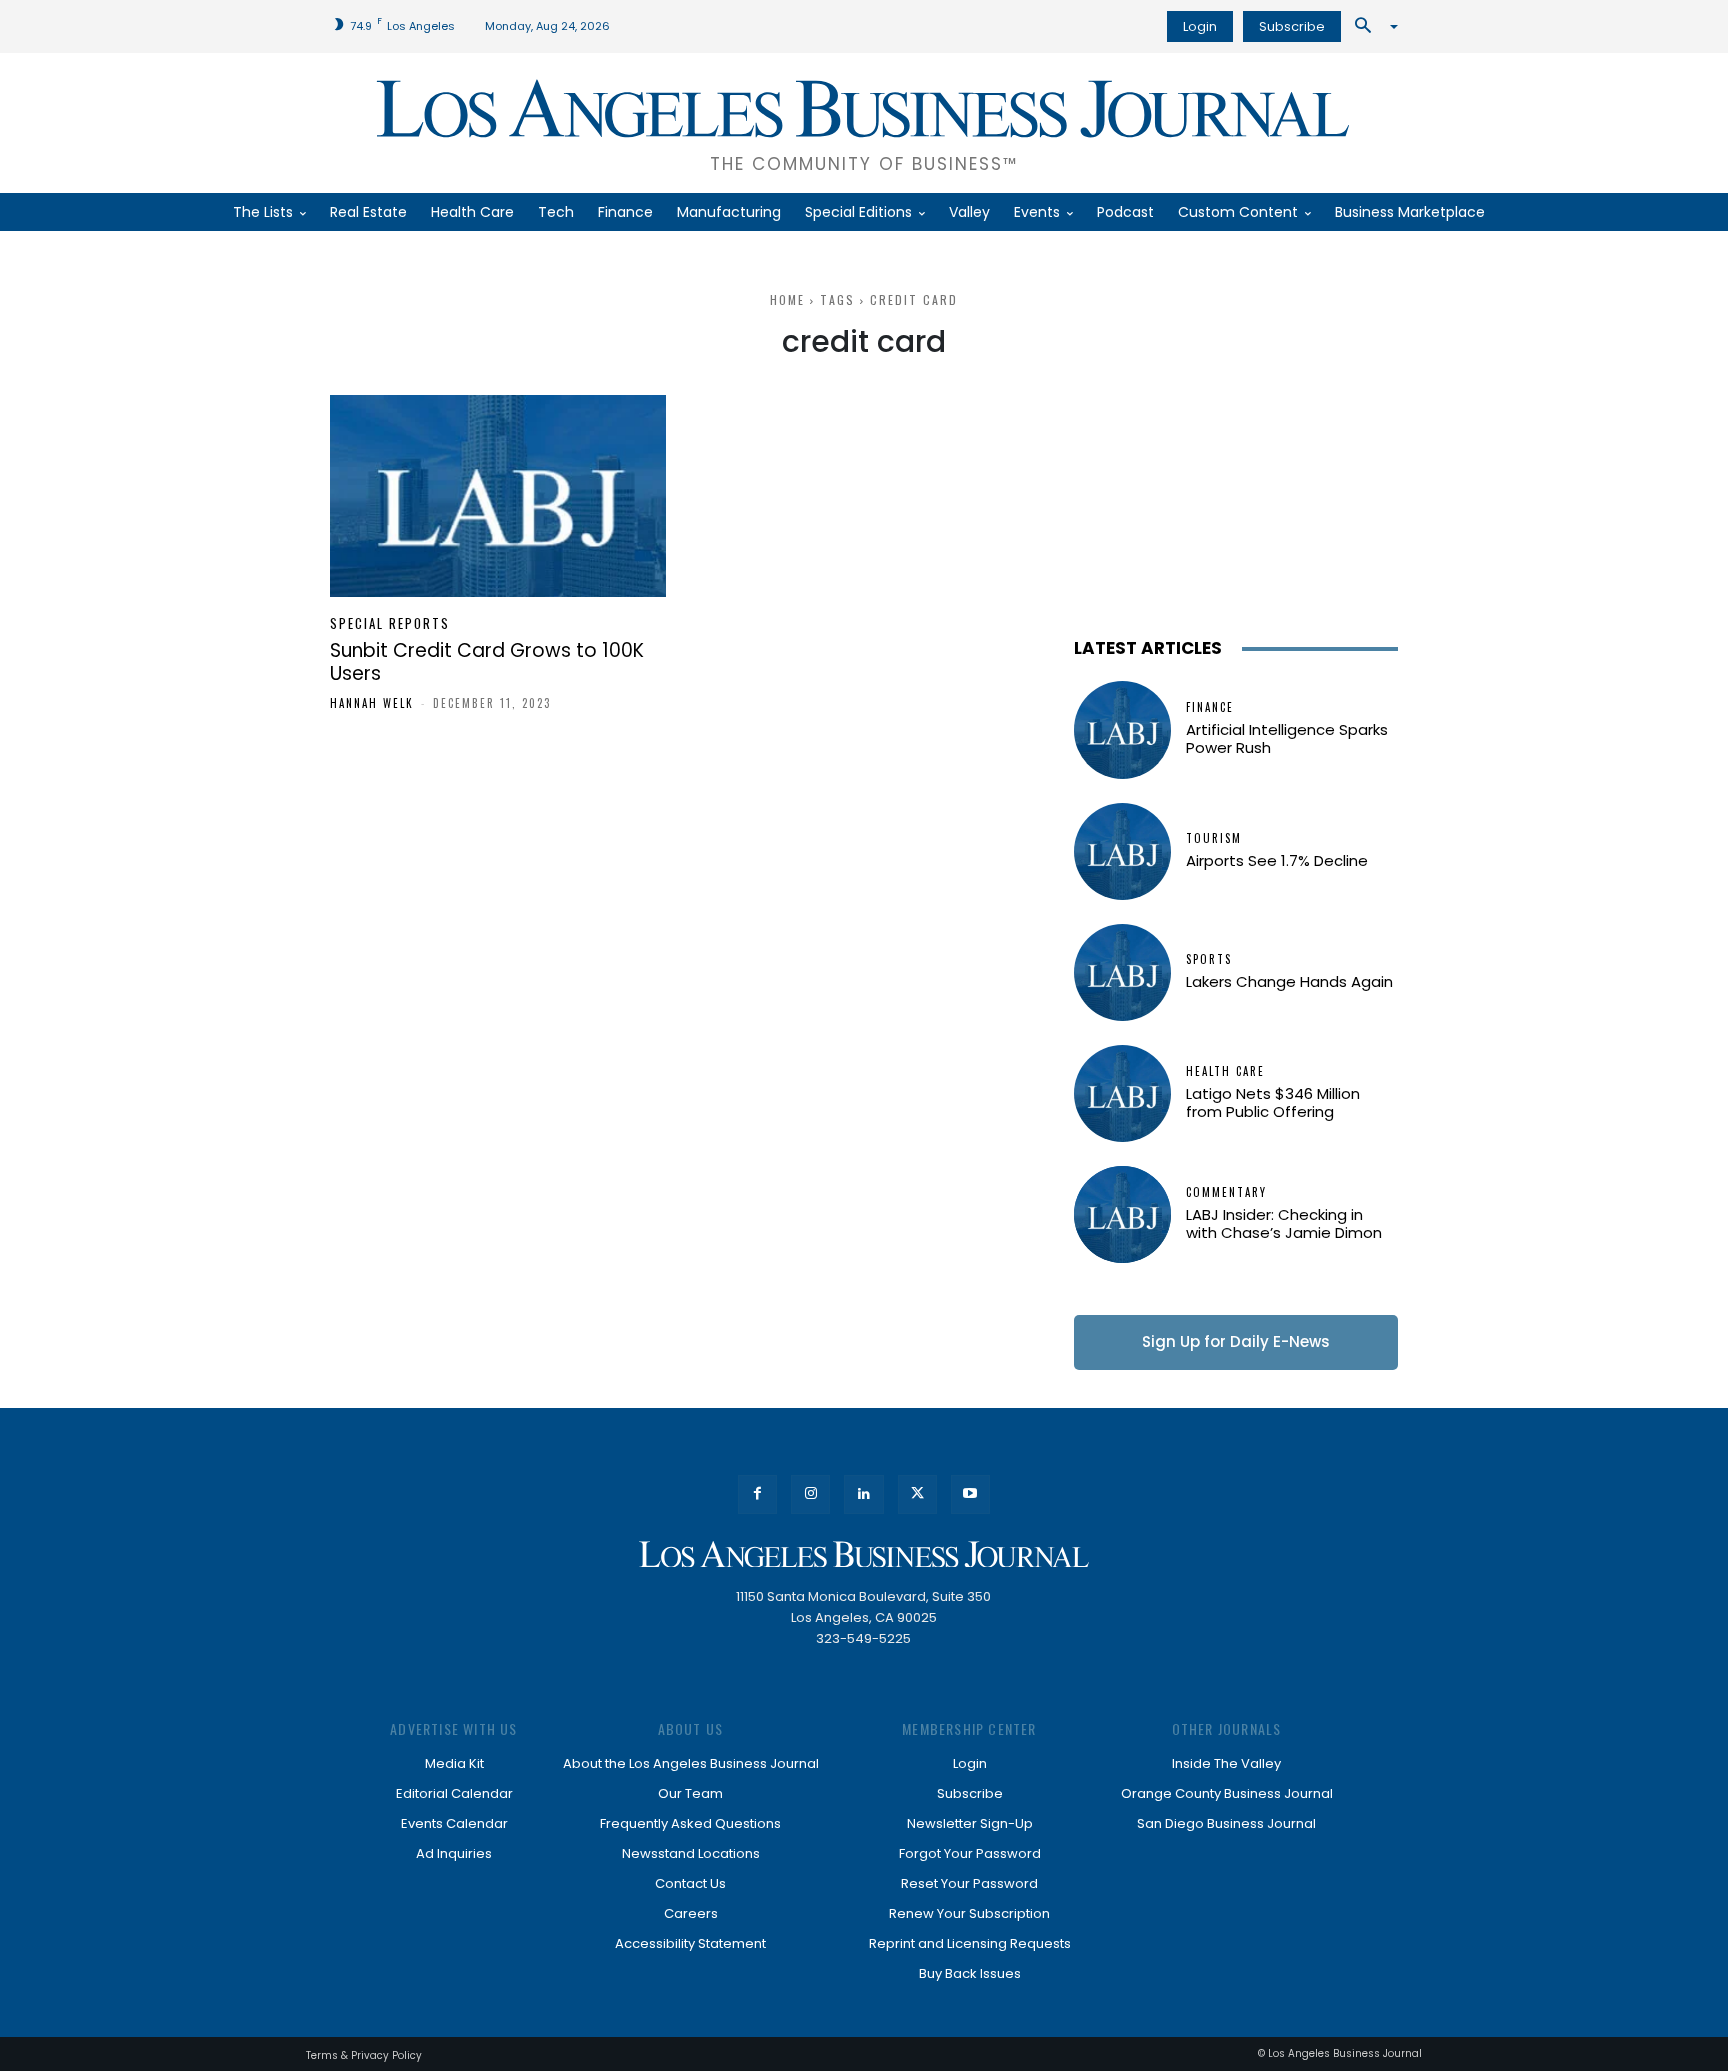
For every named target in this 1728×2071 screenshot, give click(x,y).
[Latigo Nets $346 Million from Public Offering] (1122, 1093)
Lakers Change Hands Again (1289, 981)
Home (787, 299)
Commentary (1226, 1192)
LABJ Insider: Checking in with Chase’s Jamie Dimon (1284, 1223)
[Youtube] (970, 1494)
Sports (1209, 959)
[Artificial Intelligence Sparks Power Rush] (1122, 729)
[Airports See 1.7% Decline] (1122, 851)
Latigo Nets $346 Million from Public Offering (1273, 1102)
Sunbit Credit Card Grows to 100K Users (487, 662)
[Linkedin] (863, 1494)
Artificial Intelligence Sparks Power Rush (1287, 738)
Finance (1210, 707)
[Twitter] (917, 1494)
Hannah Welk (372, 703)
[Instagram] (810, 1494)
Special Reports (390, 623)
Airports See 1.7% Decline (1277, 860)
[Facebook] (757, 1494)
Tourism (1214, 838)
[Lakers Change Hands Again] (1122, 972)
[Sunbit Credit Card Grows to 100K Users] (498, 496)
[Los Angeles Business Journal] (864, 1554)
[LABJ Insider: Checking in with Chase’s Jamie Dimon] (1122, 1214)
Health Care (1225, 1071)
